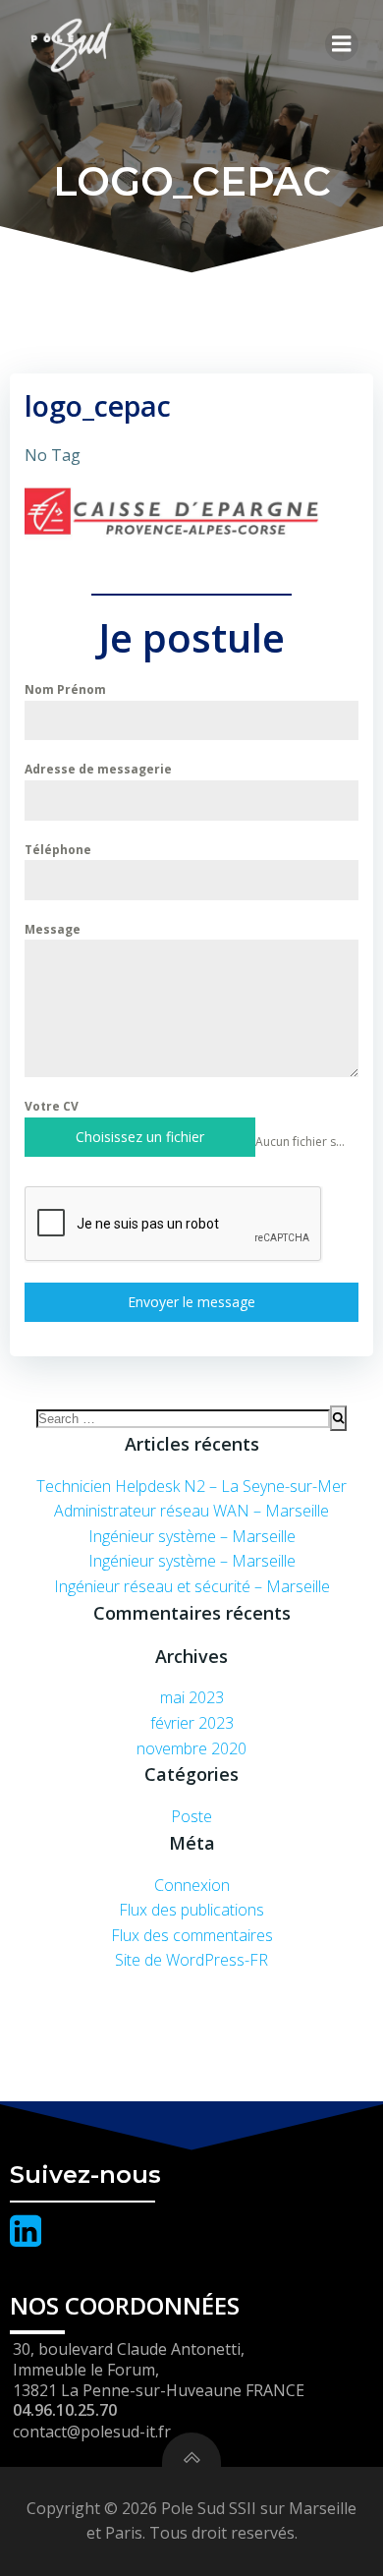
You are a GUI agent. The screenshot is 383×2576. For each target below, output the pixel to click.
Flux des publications (191, 1910)
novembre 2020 (191, 1748)
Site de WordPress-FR (191, 1960)
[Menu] (342, 44)
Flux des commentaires (192, 1935)
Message (53, 929)
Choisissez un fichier (140, 1137)
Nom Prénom (65, 689)
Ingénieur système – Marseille (192, 1536)
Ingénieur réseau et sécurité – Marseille (192, 1586)
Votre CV (52, 1106)
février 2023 (192, 1723)
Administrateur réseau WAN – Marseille (191, 1511)
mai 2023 (192, 1697)
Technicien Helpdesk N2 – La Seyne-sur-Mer (191, 1486)
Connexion (192, 1885)
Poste (191, 1816)
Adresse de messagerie (98, 769)
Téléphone (58, 850)
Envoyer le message (191, 1302)
